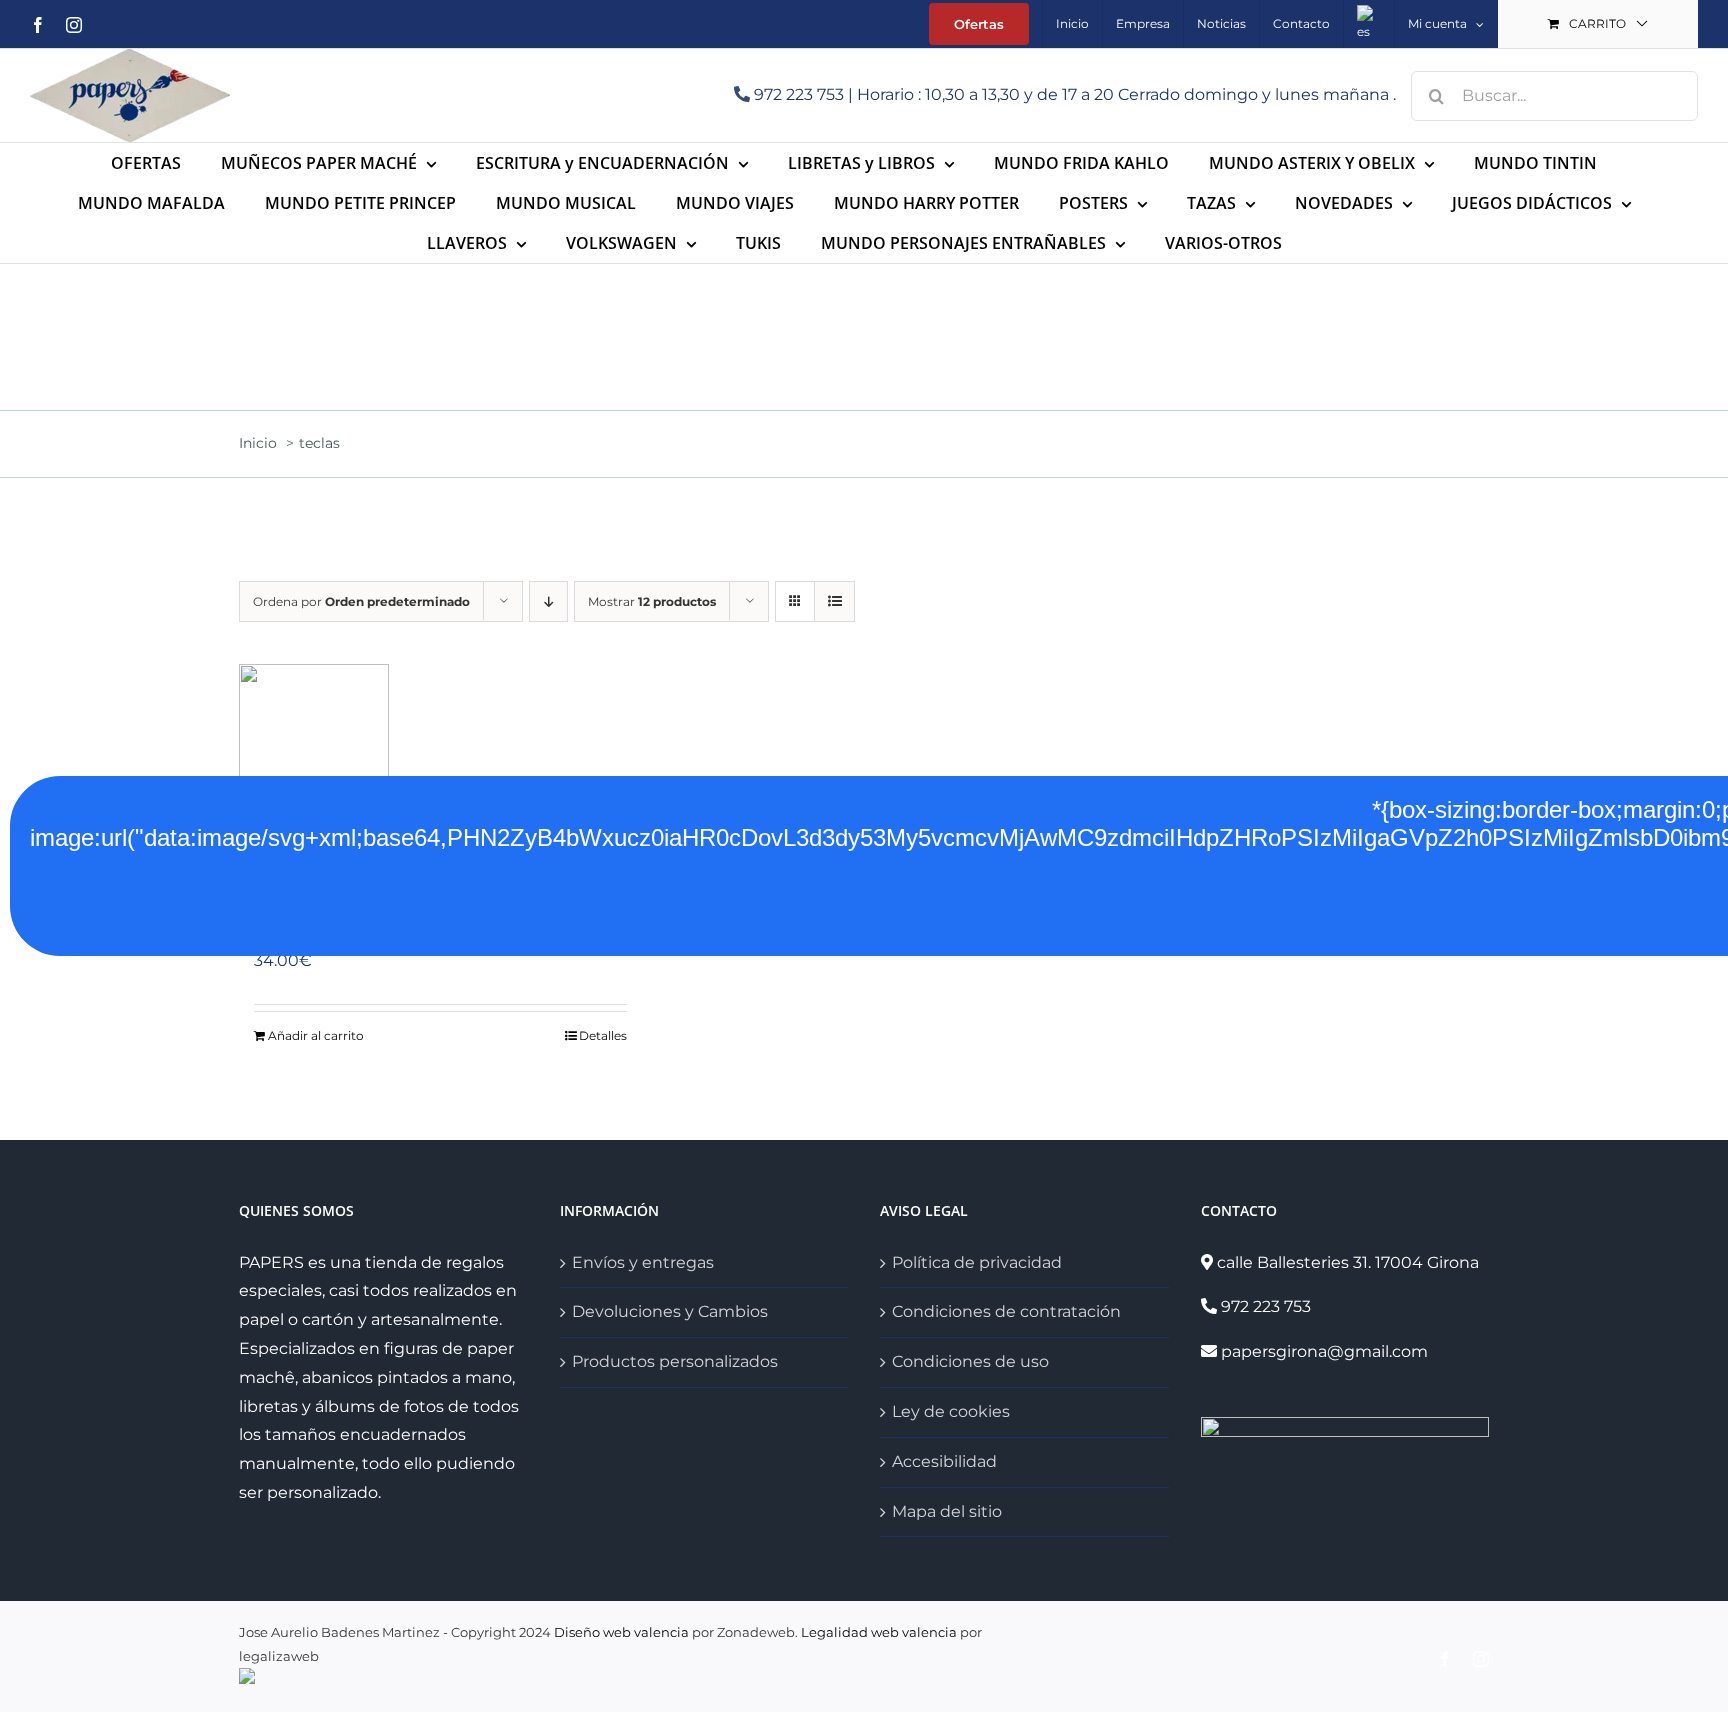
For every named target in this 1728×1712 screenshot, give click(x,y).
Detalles (603, 1035)
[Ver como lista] (834, 601)
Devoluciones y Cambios (670, 1311)
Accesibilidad (944, 1461)
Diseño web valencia (621, 1632)
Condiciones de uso (970, 1361)
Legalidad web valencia (879, 1632)
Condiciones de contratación (1006, 1311)
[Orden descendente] (548, 601)
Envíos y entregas (643, 1262)
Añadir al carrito (316, 1035)
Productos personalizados (675, 1361)
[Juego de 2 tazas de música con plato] (440, 764)
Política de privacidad (977, 1262)
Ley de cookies (951, 1411)
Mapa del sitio (947, 1511)
